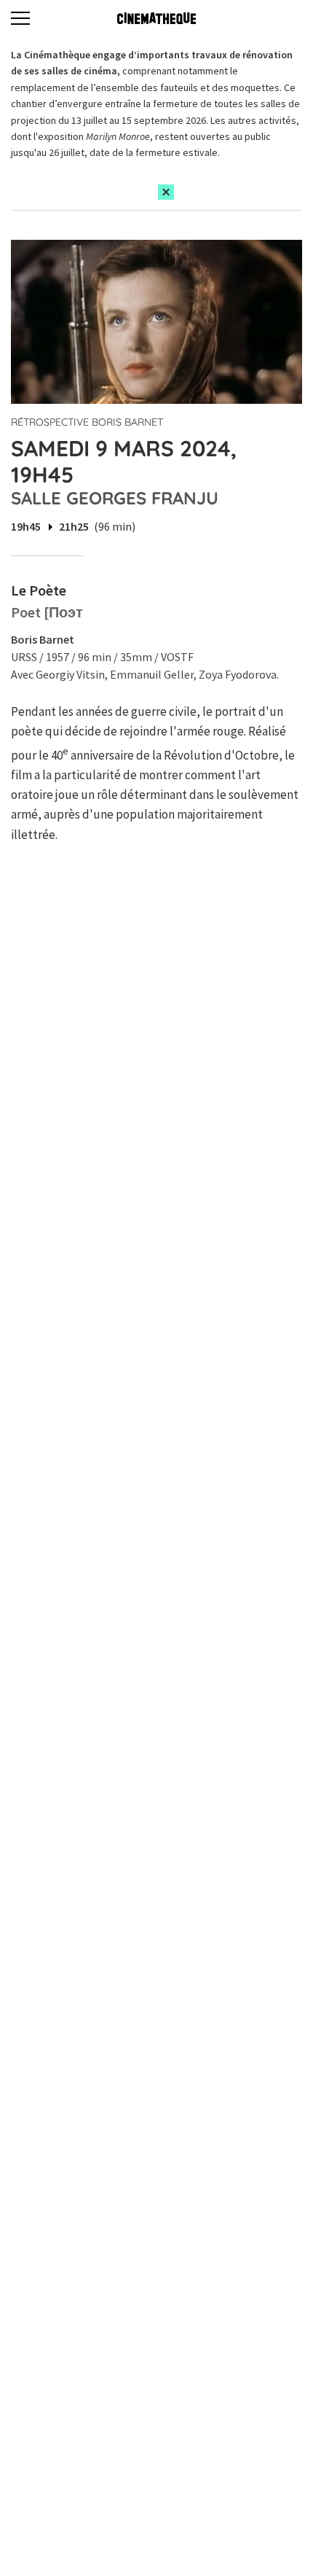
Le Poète (39, 590)
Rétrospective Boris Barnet (87, 422)
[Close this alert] (166, 192)
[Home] (156, 18)
